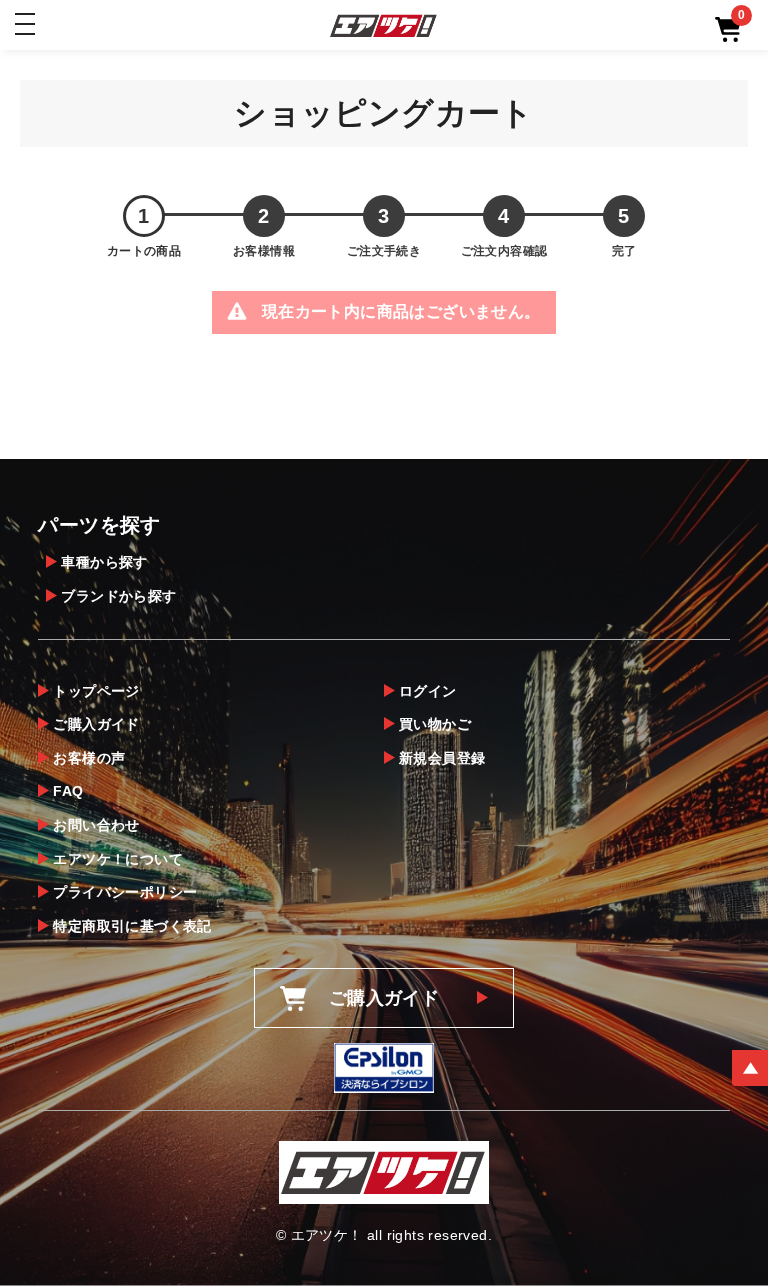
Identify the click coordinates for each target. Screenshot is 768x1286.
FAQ (68, 791)
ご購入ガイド (96, 724)
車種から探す (104, 562)
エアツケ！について (118, 859)
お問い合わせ (96, 825)
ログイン (428, 691)
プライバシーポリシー (125, 892)
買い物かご (435, 724)
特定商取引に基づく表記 (132, 926)
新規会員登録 (442, 758)
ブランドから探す (118, 596)
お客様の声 (89, 758)
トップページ (96, 691)
